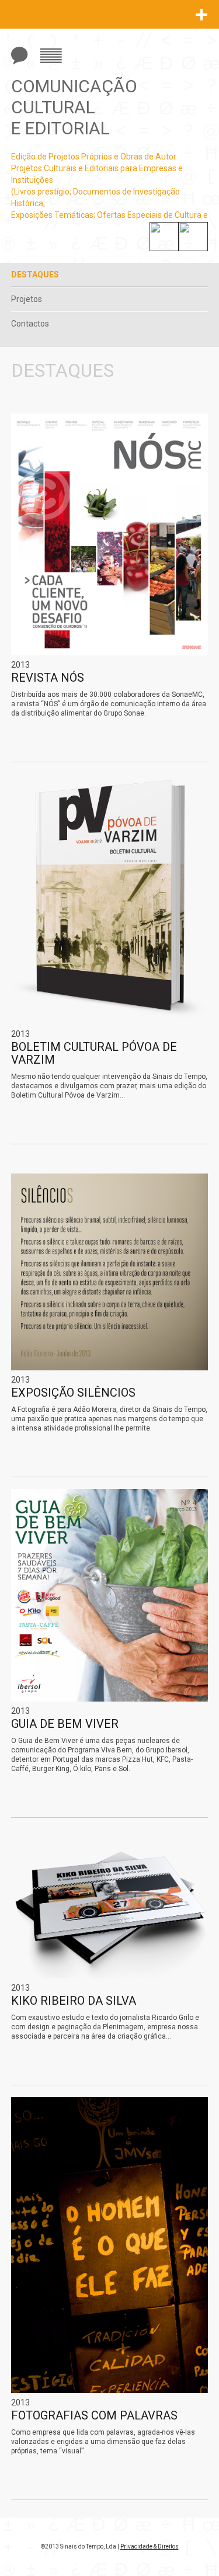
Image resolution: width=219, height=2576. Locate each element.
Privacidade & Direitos (150, 2547)
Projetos (27, 299)
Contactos (30, 324)
